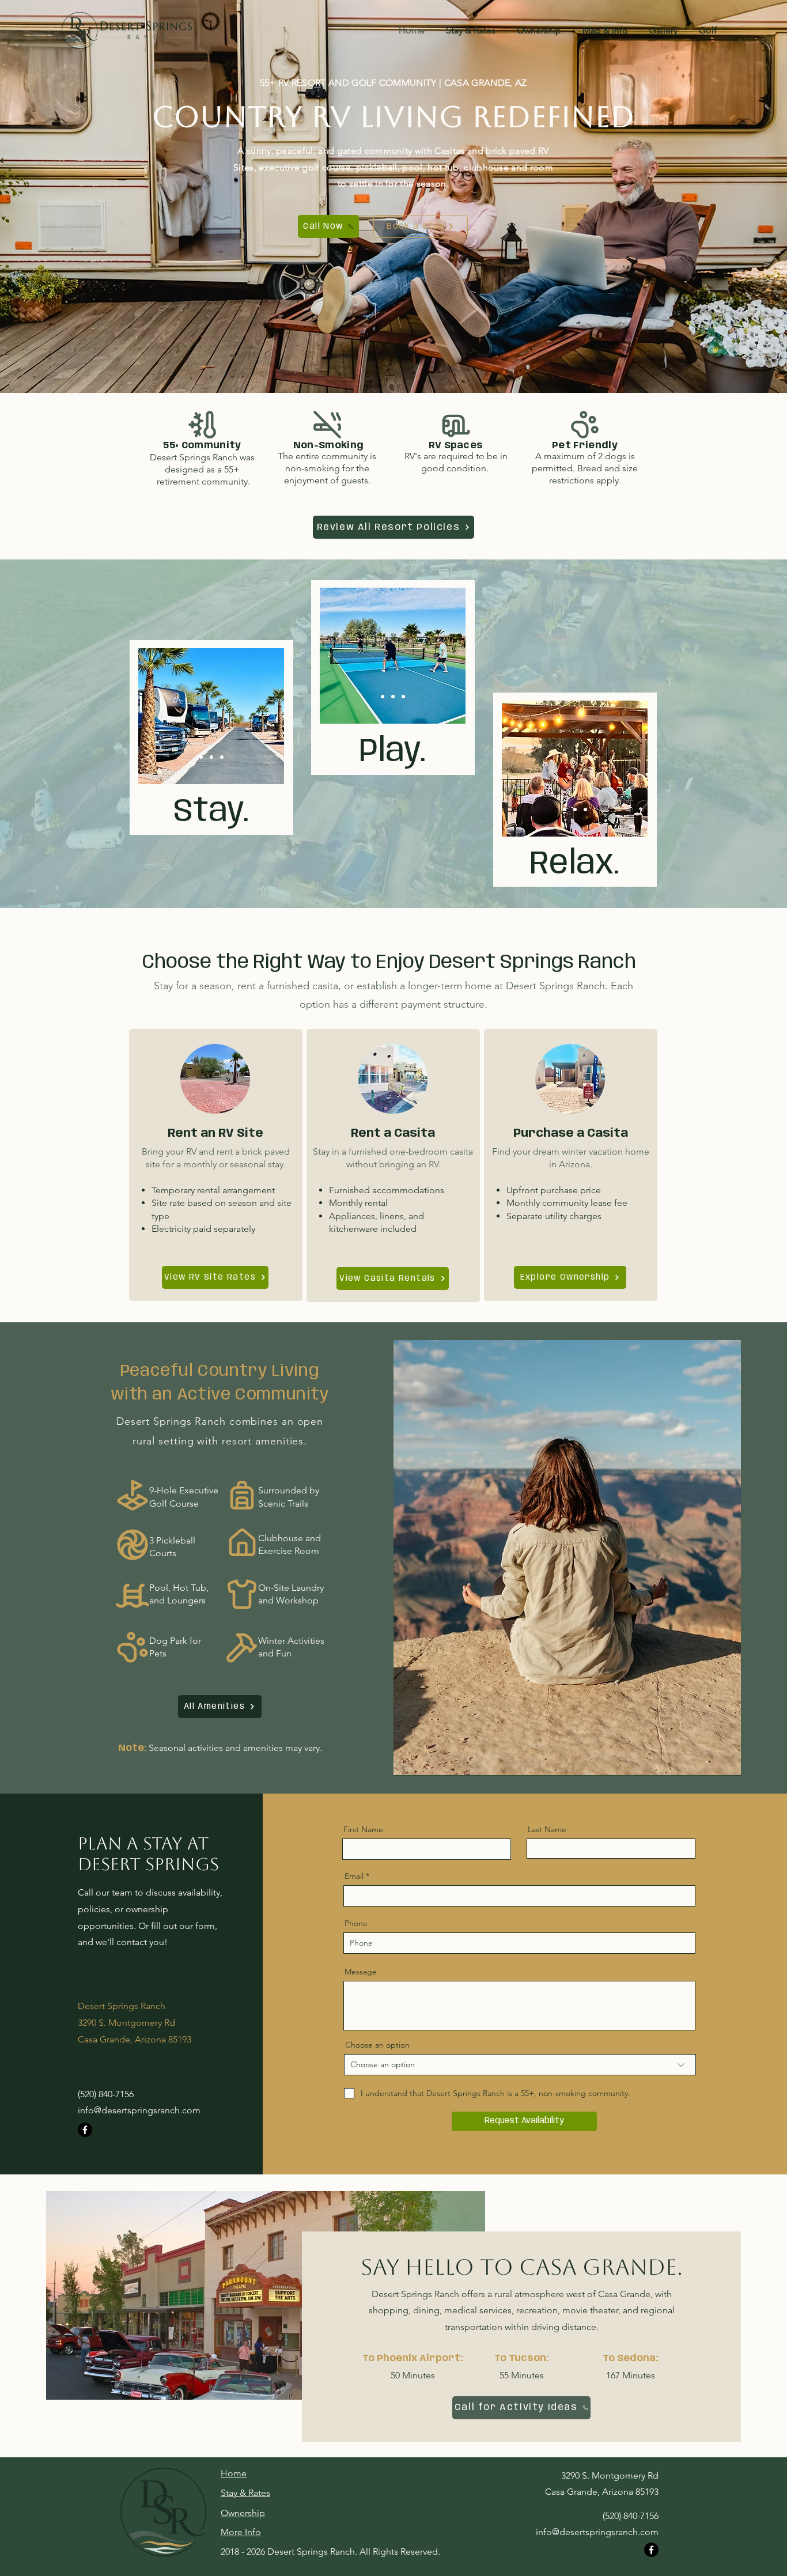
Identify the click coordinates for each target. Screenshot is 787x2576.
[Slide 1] (201, 757)
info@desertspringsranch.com (139, 2110)
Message (361, 1972)
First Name (363, 1829)
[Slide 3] (222, 757)
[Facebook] (85, 2130)
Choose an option (377, 2045)
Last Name (547, 1829)
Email (354, 1876)
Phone (356, 1923)
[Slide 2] (211, 757)
